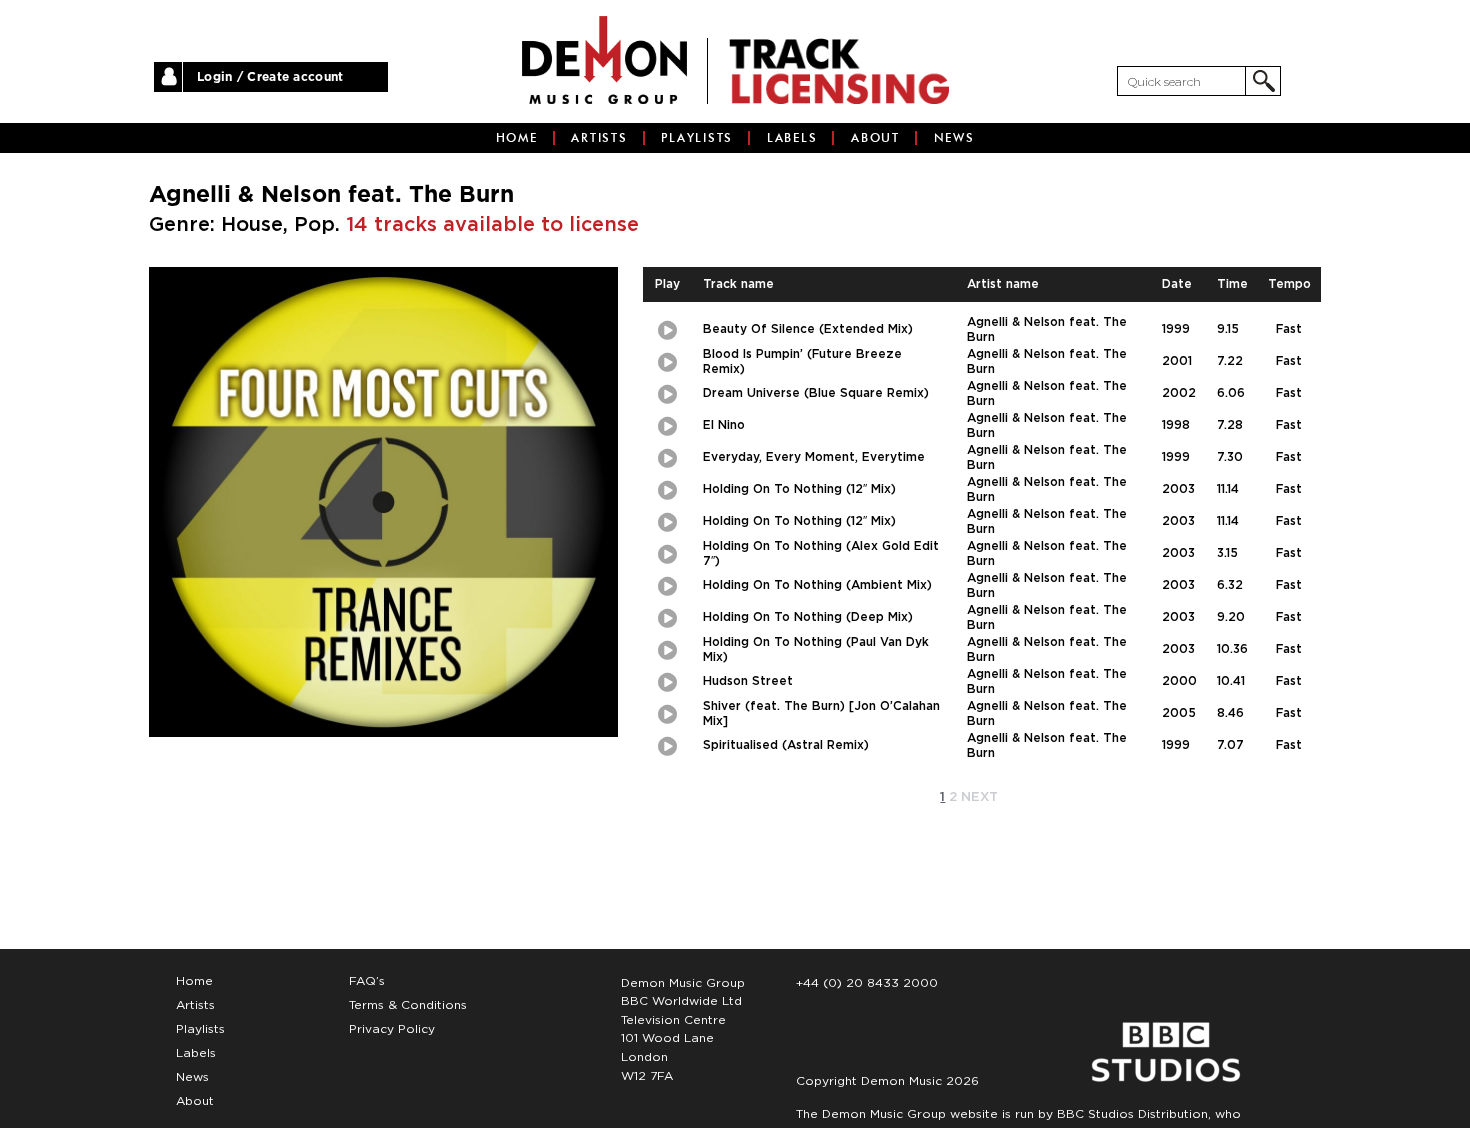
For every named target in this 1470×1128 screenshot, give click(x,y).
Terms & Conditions (408, 1005)
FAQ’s (367, 981)
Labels (792, 138)
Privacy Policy (392, 1029)
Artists (599, 138)
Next (979, 797)
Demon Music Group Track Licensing (604, 60)
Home (517, 138)
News (954, 138)
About (875, 138)
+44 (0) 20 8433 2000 (867, 983)
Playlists (697, 138)
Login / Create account (270, 77)
